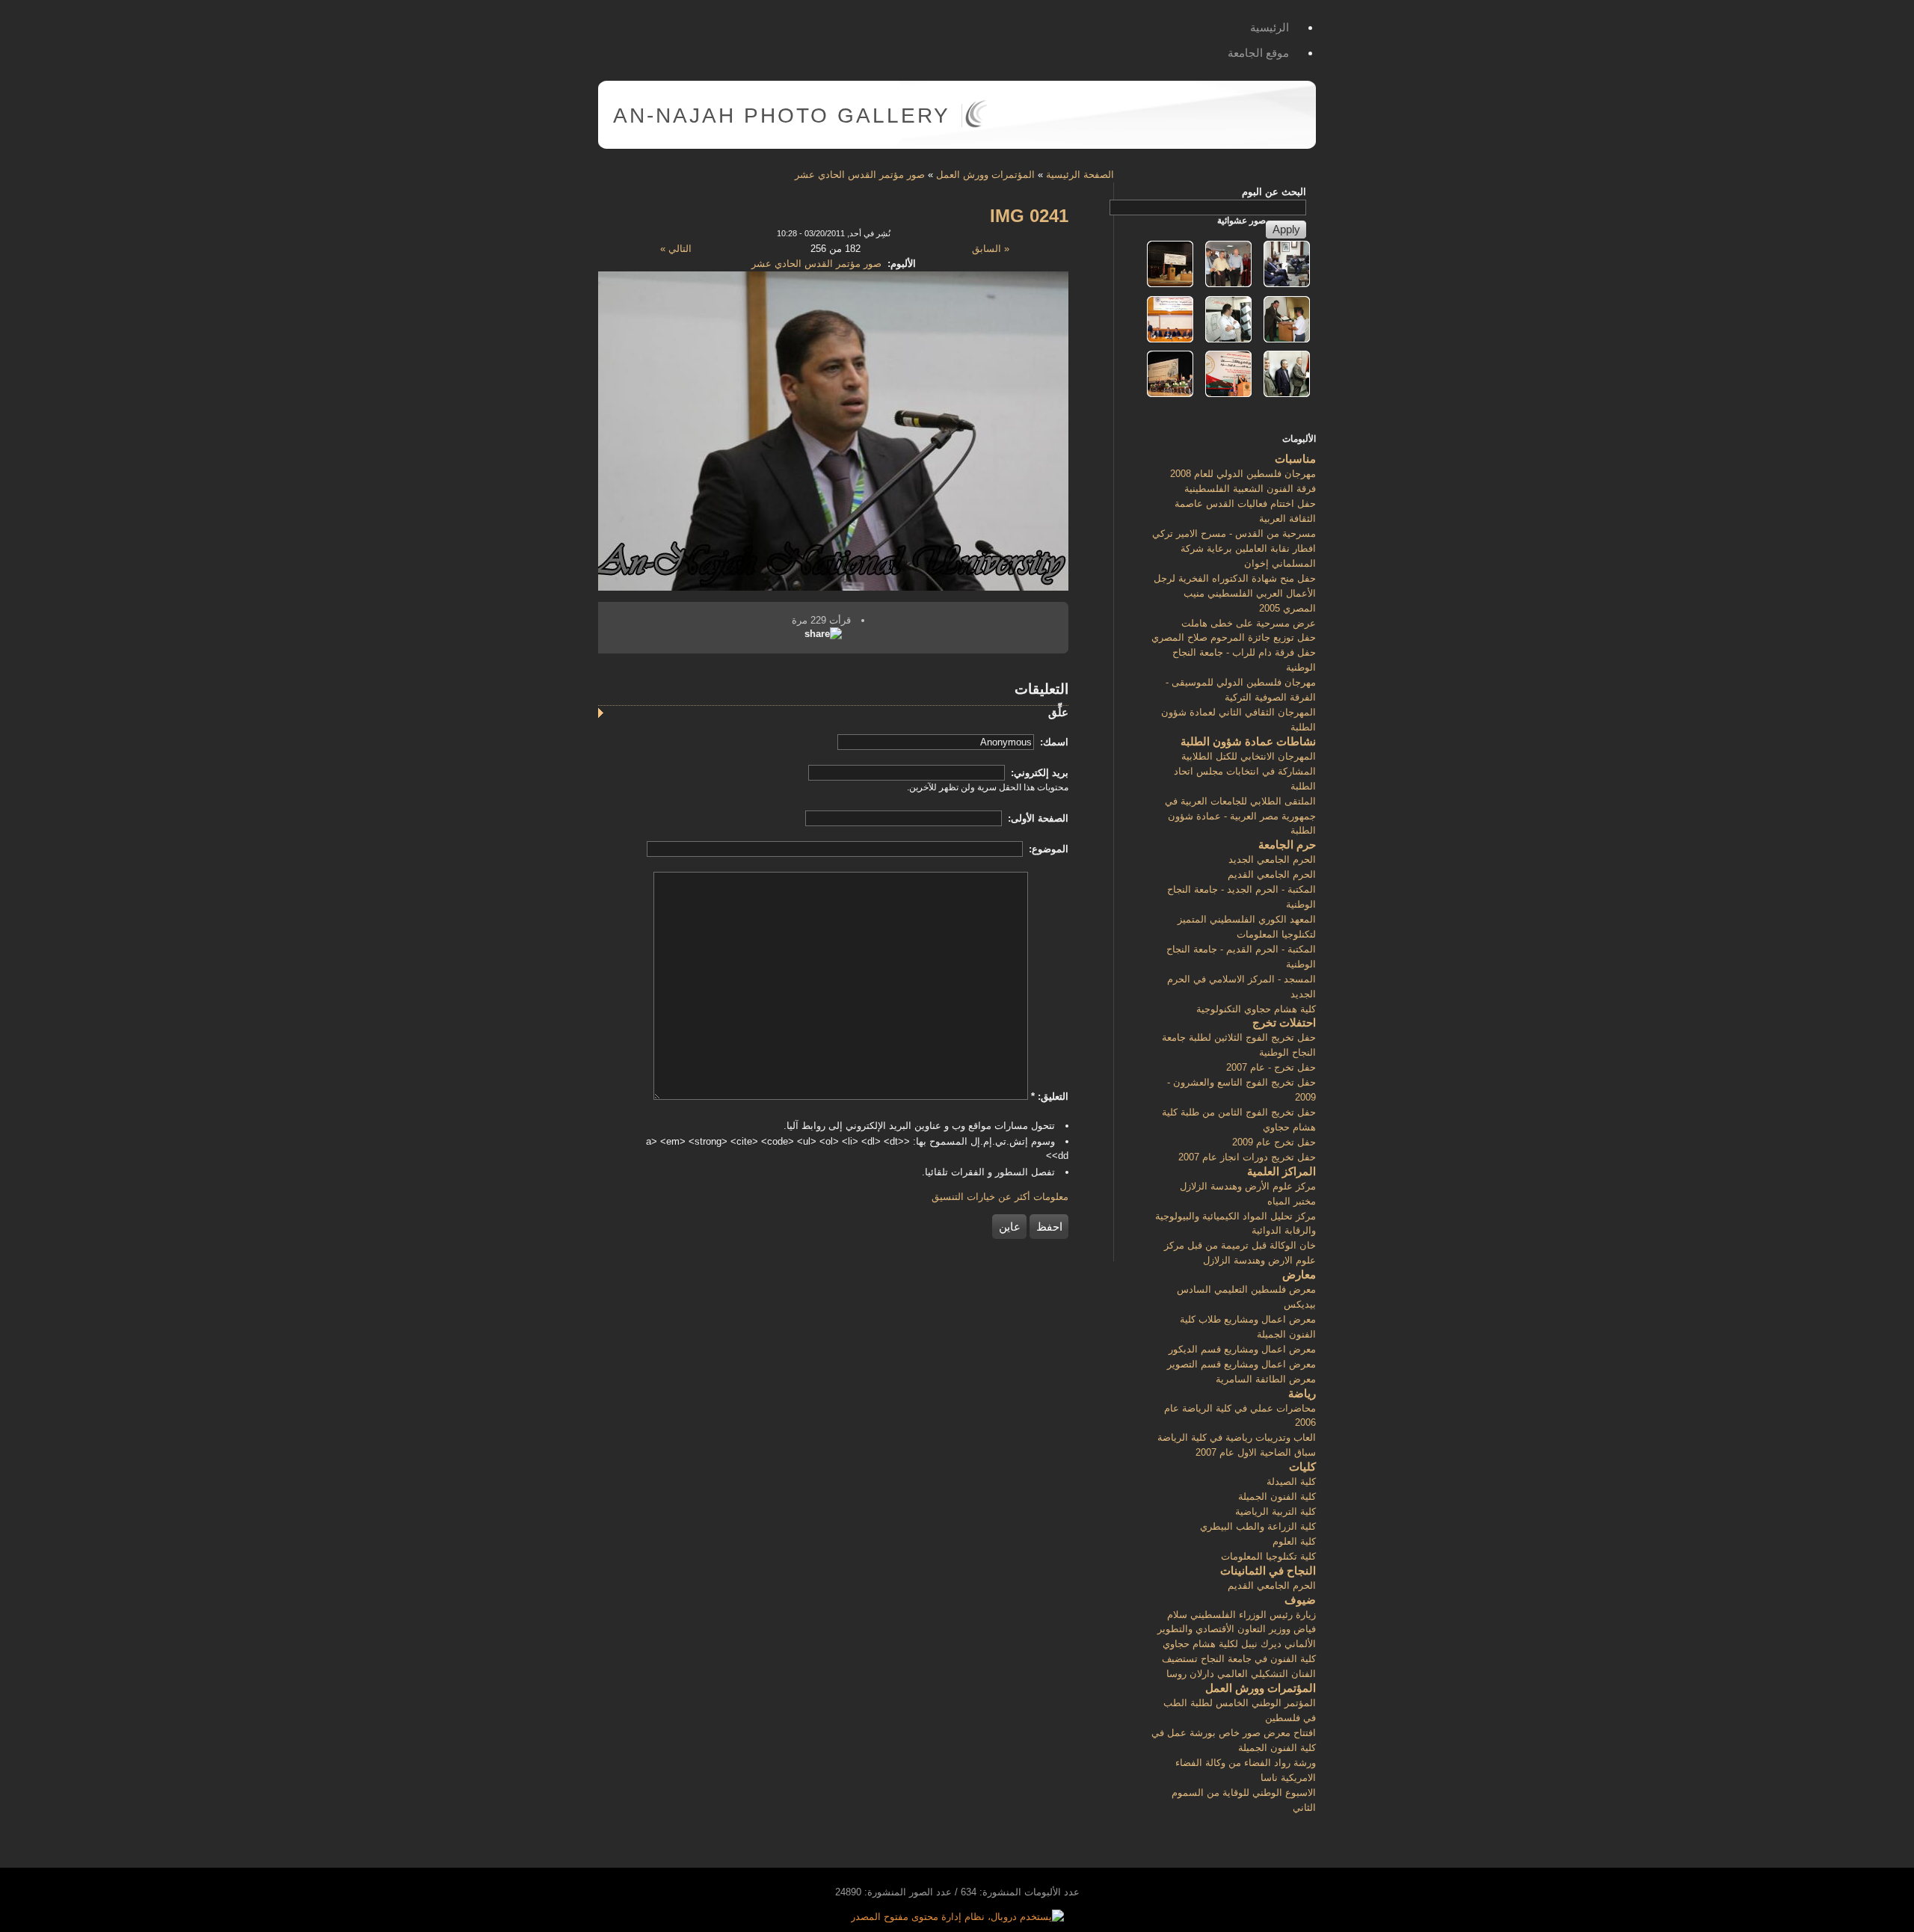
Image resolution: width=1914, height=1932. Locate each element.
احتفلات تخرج (1284, 1022)
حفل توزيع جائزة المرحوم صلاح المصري (1234, 637)
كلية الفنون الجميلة (1277, 1496)
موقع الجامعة (1258, 53)
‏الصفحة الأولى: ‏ (1037, 818)
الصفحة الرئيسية (1080, 175)
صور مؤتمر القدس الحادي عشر (860, 175)
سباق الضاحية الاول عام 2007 (1256, 1452)
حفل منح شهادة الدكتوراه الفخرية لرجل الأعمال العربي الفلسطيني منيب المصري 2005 (1235, 593)
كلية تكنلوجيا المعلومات (1268, 1556)
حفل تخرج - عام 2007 (1271, 1067)
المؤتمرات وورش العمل (985, 175)
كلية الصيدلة (1291, 1482)
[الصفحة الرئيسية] (976, 124)
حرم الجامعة (1287, 845)
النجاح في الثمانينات (1268, 1570)
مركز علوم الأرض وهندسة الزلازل (1248, 1186)
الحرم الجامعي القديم (1272, 874)
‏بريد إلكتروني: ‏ (1038, 773)
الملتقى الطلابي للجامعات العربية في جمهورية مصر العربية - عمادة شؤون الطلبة (1240, 816)
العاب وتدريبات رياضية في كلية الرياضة (1237, 1437)
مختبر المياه (1292, 1201)
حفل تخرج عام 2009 (1274, 1142)
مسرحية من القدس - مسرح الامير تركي (1234, 533)
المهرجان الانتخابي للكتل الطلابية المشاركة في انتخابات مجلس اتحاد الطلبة (1245, 771)
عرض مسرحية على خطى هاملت (1249, 623)
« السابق (991, 249)
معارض (1299, 1274)
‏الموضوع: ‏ (1047, 849)
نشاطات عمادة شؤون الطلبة (1248, 741)
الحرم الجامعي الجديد (1272, 859)
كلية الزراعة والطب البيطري (1258, 1526)
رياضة (1302, 1393)
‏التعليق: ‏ (1050, 1096)
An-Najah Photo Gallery (782, 116)
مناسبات (1295, 459)
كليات (1302, 1467)
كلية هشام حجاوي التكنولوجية (1256, 1009)
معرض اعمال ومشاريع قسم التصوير (1241, 1364)
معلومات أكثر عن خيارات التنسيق (1000, 1197)
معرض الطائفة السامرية (1266, 1379)
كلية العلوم (1294, 1541)
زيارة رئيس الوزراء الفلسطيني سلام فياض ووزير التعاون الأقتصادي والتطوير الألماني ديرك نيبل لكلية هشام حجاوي (1237, 1630)
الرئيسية (1270, 27)
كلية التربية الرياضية (1276, 1511)
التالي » (676, 249)
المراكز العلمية (1281, 1171)
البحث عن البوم (1274, 192)
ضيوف (1300, 1600)
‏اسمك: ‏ (1053, 742)
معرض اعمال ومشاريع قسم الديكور (1242, 1349)
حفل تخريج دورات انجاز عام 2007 (1247, 1157)
